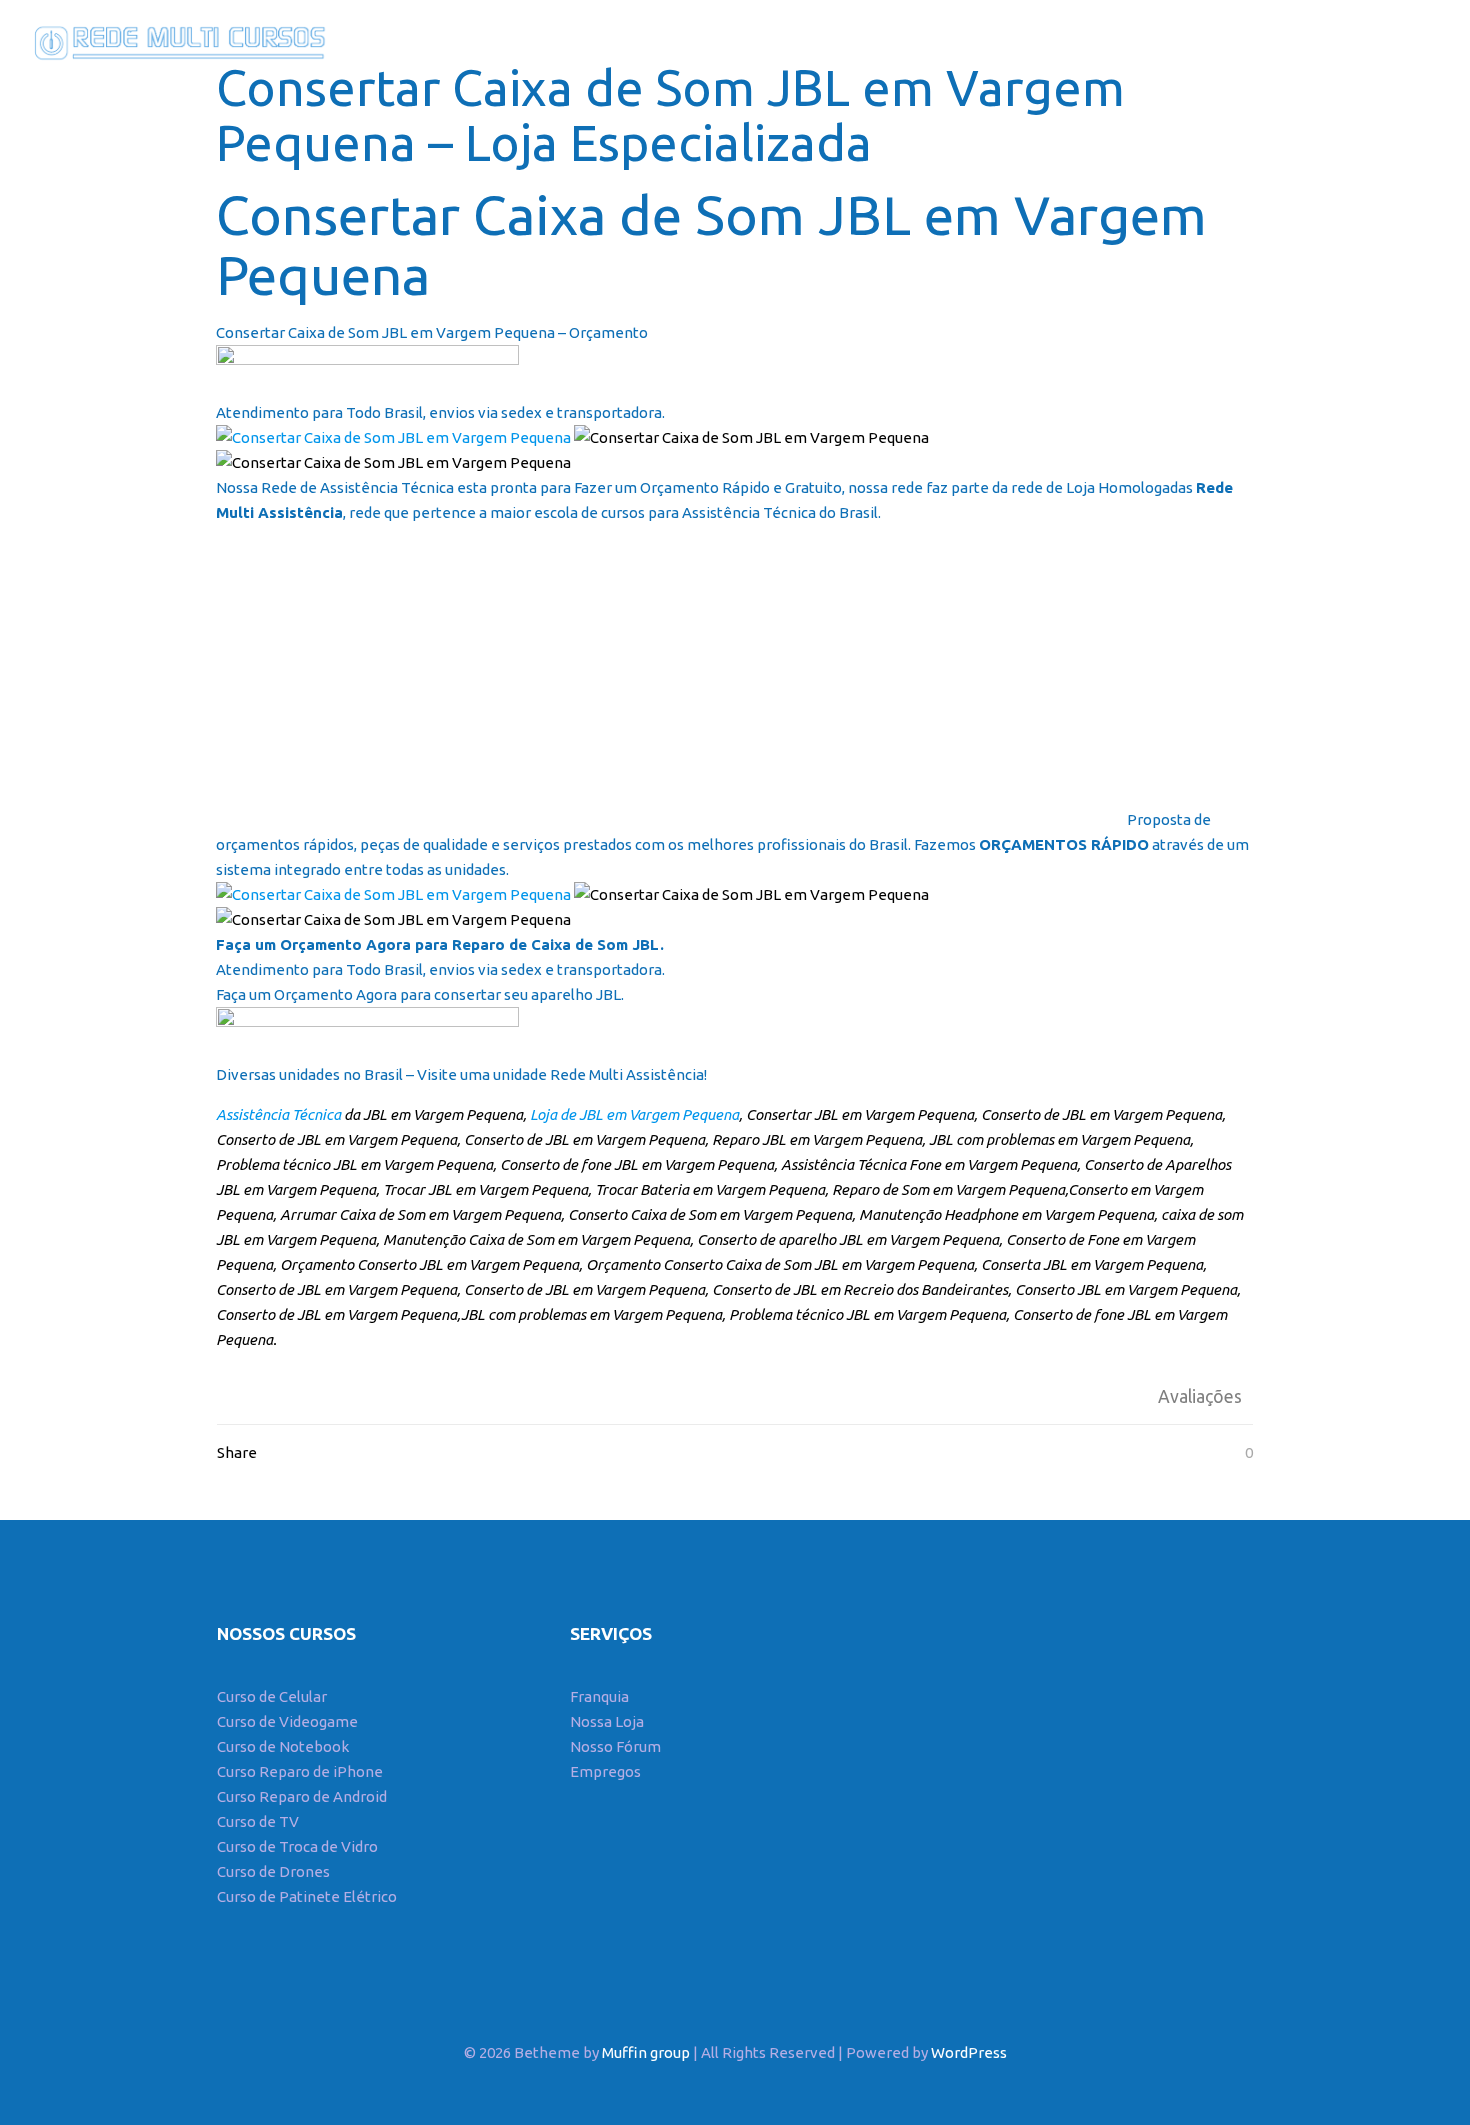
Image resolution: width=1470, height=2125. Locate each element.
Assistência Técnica (278, 1114)
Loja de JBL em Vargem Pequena (633, 1114)
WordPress (969, 2052)
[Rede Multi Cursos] (175, 40)
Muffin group (646, 2052)
